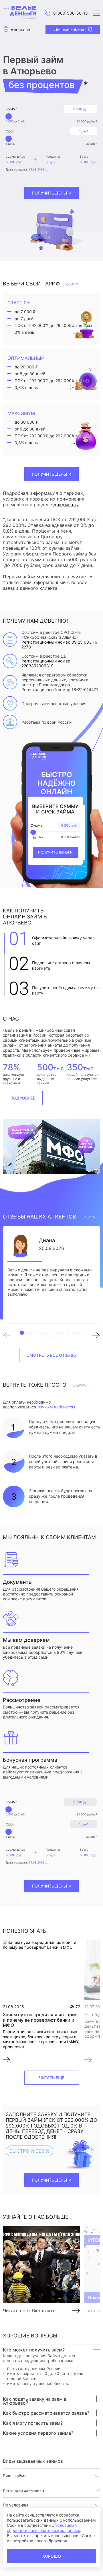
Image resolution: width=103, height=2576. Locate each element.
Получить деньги (51, 193)
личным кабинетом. (57, 1407)
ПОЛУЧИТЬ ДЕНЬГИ (51, 474)
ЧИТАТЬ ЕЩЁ (52, 2078)
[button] (10, 1336)
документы (66, 505)
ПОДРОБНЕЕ (23, 1098)
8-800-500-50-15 (71, 13)
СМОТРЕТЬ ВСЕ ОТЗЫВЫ (52, 1355)
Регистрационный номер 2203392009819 (46, 663)
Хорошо (52, 2556)
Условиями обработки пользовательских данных (43, 2528)
